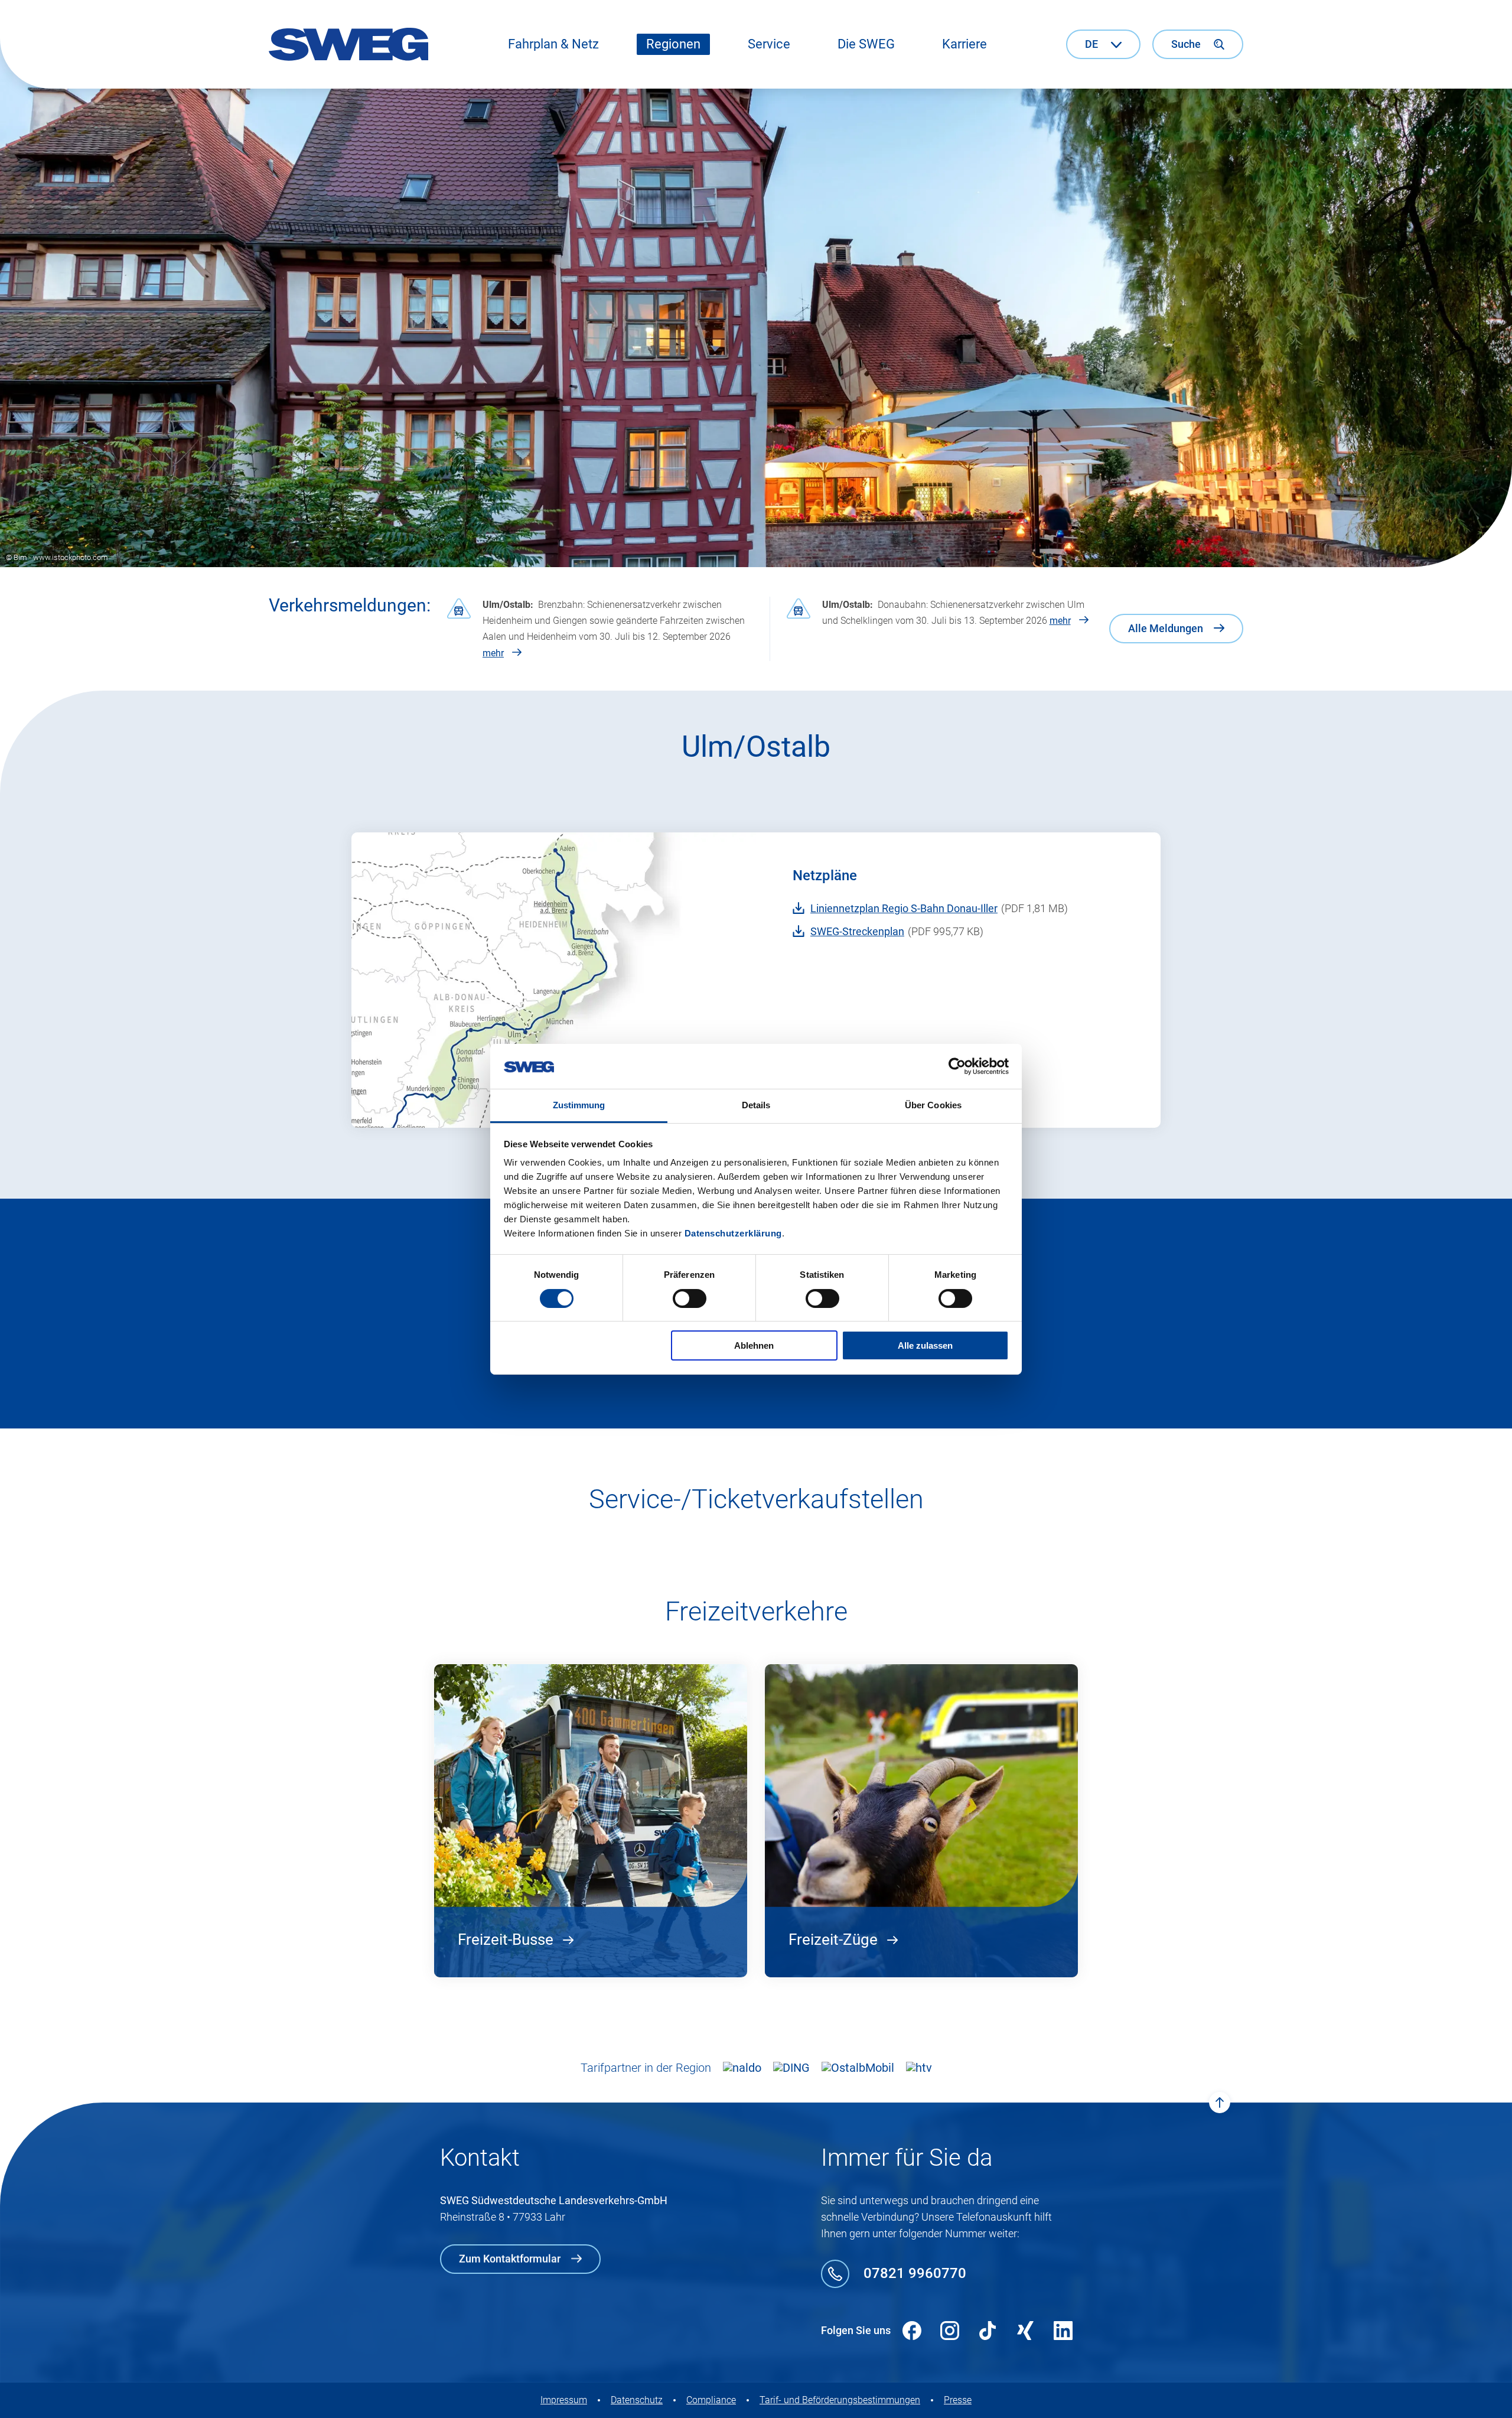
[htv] (919, 2068)
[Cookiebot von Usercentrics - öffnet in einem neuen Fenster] (957, 1066)
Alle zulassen (925, 1345)
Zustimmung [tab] (579, 1105)
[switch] (690, 1299)
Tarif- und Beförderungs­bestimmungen (840, 2400)
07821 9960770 (915, 2273)
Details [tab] (756, 1105)
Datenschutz (637, 2400)
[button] (553, 44)
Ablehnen (754, 1345)
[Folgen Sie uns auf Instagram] (950, 2331)
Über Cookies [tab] (933, 1105)
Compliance (711, 2400)
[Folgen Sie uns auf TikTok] (988, 2331)
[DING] (791, 2068)
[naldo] (742, 2068)
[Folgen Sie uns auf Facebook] (912, 2331)
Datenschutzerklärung (733, 1233)
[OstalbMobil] (858, 2068)
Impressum (564, 2400)
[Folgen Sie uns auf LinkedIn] (1063, 2331)
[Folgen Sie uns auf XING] (1025, 2331)
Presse (958, 2400)
